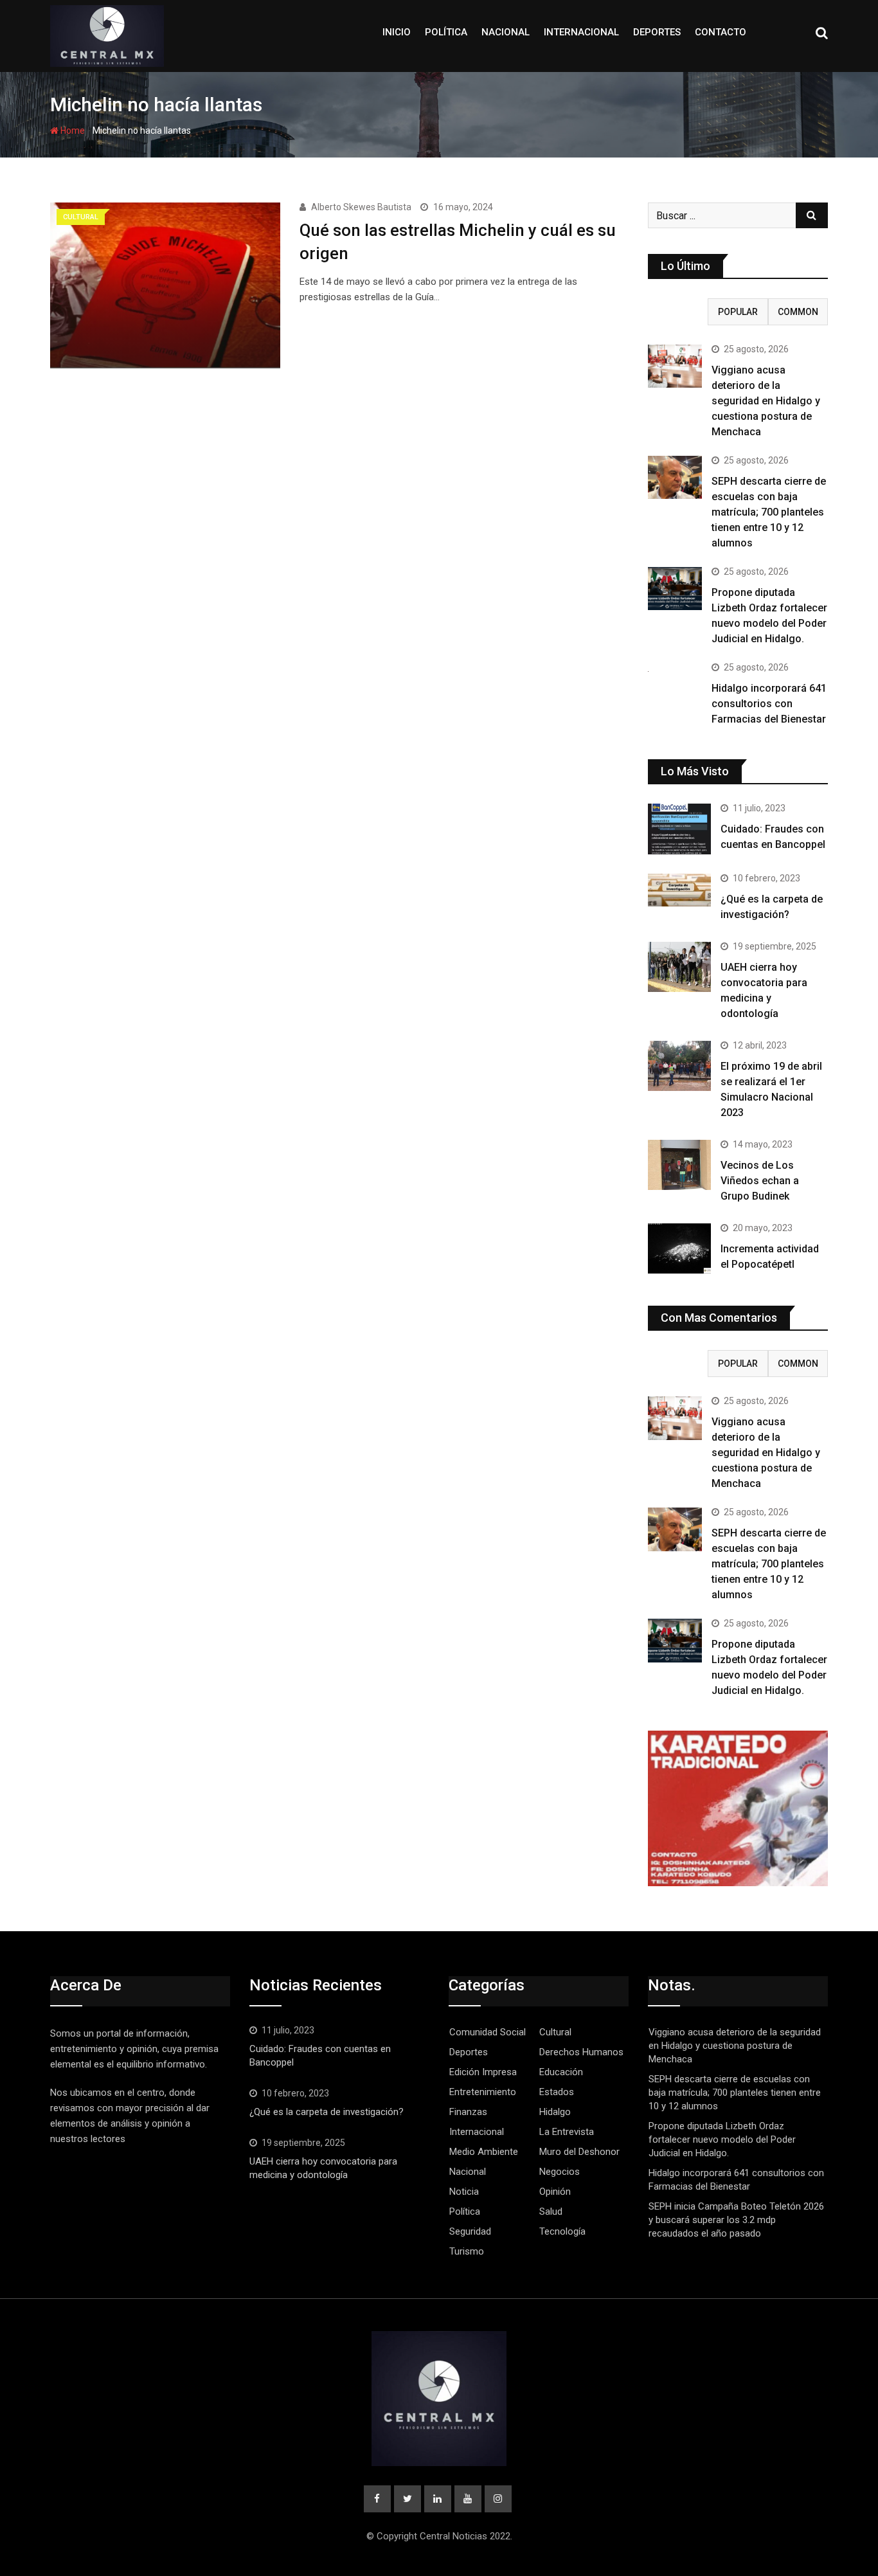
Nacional (506, 32)
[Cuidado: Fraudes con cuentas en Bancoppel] (679, 829)
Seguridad (470, 2231)
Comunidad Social (488, 2032)
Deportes (657, 32)
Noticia (464, 2192)
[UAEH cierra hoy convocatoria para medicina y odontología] (679, 967)
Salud (551, 2211)
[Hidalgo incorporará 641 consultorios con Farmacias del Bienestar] (675, 671)
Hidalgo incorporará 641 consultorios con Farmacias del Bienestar (769, 704)
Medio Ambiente (484, 2152)
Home (72, 131)
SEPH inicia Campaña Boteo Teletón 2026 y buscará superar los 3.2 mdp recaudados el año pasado (736, 2220)
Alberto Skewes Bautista (361, 207)
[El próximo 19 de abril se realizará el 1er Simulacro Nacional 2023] (679, 1066)
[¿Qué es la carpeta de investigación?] (679, 890)
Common (798, 312)
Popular (738, 312)
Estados (557, 2092)
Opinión (555, 2192)
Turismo (467, 2251)
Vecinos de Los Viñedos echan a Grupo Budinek (760, 1181)
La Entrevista (567, 2132)
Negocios (560, 2172)
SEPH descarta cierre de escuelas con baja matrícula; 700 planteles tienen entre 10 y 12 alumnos (769, 512)
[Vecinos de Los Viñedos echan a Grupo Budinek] (679, 1165)
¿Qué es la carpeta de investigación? (327, 2112)
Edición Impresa (483, 2072)
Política (446, 32)
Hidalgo (555, 2112)
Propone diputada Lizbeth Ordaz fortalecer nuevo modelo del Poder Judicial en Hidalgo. (722, 2139)
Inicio (397, 32)
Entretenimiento (483, 2092)
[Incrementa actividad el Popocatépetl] (679, 1248)
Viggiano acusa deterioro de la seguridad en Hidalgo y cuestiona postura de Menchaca (766, 401)
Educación (561, 2072)
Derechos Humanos (581, 2052)
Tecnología (562, 2231)
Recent (678, 312)
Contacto (721, 32)
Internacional (581, 32)
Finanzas (468, 2112)
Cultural (555, 2032)
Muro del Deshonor (579, 2152)
